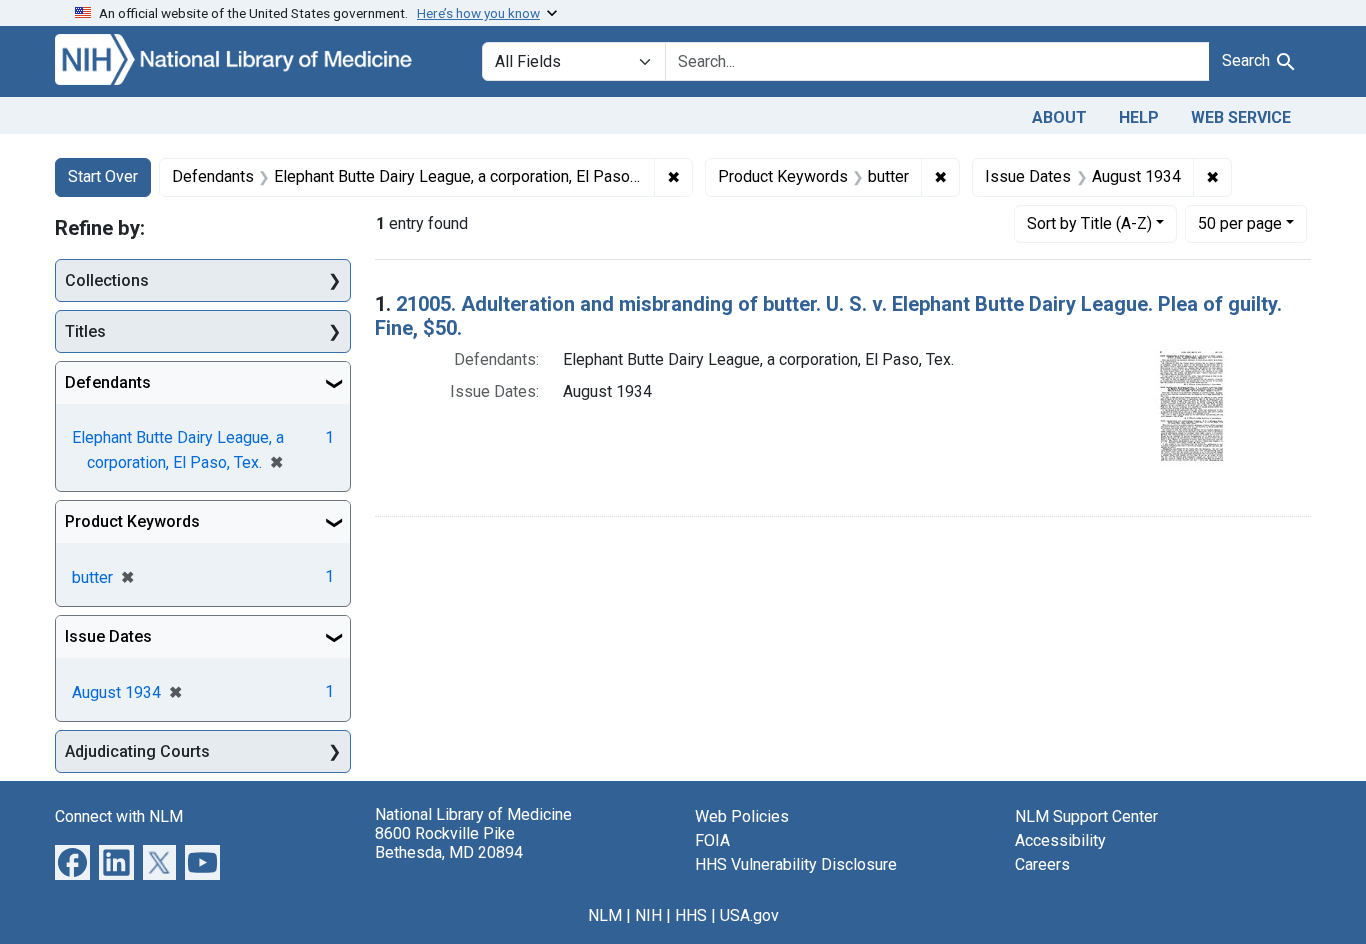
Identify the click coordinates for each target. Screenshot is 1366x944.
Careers (1042, 864)
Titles (85, 331)
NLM (605, 915)
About (1059, 117)
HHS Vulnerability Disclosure (796, 864)
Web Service (1241, 117)
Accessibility (1060, 840)
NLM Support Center (1086, 816)
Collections (107, 280)
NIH (648, 915)
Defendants (108, 382)
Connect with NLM (119, 816)
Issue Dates (108, 636)
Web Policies (742, 816)
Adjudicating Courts (137, 751)
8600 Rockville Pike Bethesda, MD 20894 (449, 843)
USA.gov (749, 915)
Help (1139, 117)
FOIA (712, 840)
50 (1240, 223)
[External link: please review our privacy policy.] (72, 861)
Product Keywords (132, 521)
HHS (691, 915)
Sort (1089, 223)
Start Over (103, 176)
